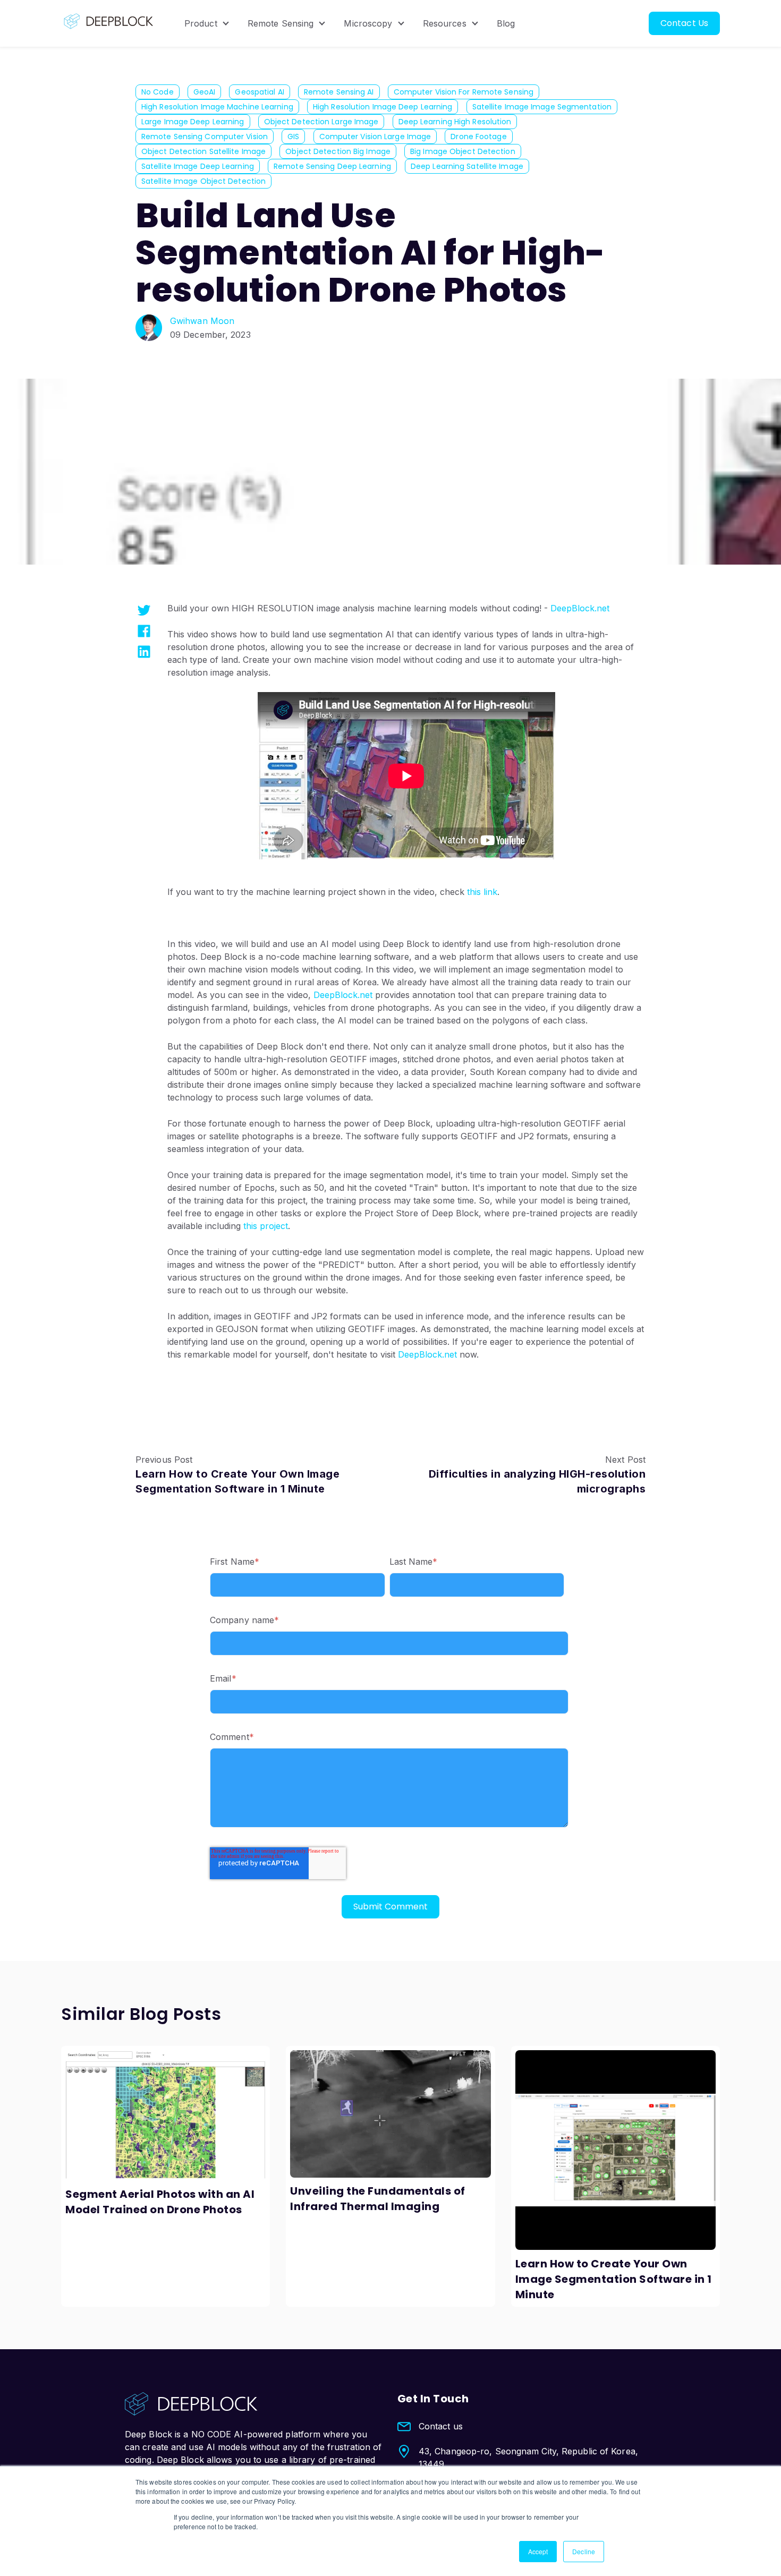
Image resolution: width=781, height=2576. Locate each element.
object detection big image (338, 151)
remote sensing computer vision (205, 137)
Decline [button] (584, 2551)
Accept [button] (538, 2551)
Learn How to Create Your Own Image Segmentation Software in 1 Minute (614, 2279)
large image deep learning (193, 122)
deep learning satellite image (467, 166)
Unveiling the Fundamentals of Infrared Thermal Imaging (378, 2199)
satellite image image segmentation (542, 107)
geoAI (205, 92)
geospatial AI (259, 92)
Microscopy (368, 23)
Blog (506, 23)
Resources (445, 23)
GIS (293, 137)
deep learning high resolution (455, 122)
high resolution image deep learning (383, 107)
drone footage (478, 137)
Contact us (441, 2426)
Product (201, 23)
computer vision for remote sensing (464, 92)
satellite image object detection (203, 181)
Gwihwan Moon (202, 321)
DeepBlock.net (580, 608)
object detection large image (321, 122)
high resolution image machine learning (217, 107)
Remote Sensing (281, 23)
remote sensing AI (339, 92)
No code (158, 92)
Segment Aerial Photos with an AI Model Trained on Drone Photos (160, 2202)
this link (482, 892)
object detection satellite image (203, 151)
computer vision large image (375, 137)
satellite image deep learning (198, 166)
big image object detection (463, 151)
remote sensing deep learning (332, 166)
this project (266, 1226)
